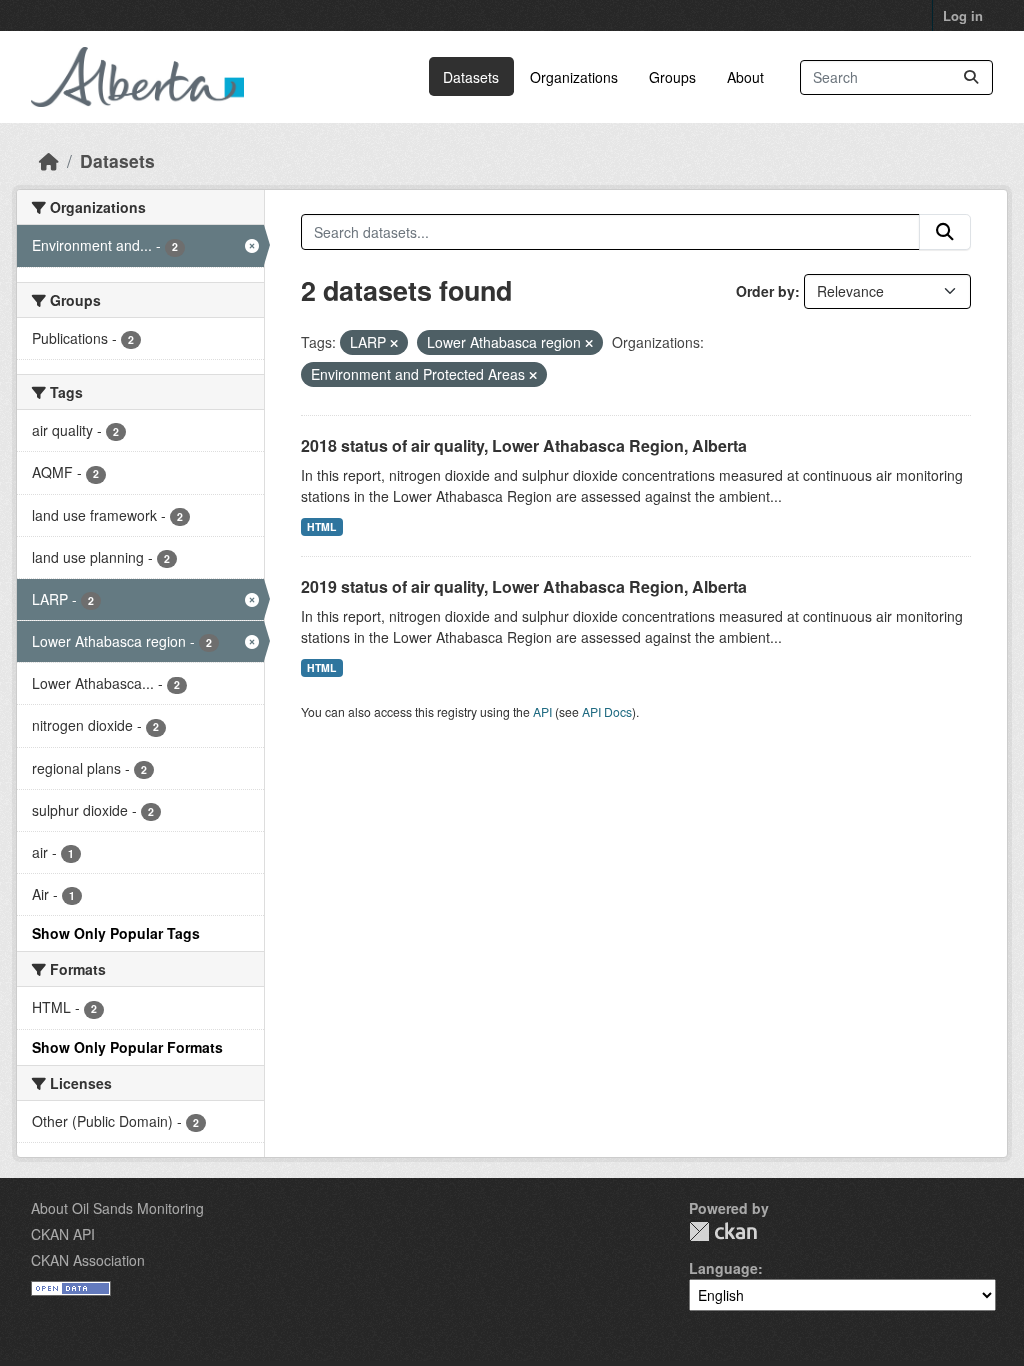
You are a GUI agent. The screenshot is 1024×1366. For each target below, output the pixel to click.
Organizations (574, 77)
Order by (765, 291)
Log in (963, 15)
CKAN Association (88, 1260)
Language (723, 1268)
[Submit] (971, 77)
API (542, 711)
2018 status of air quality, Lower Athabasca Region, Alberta (524, 445)
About (745, 77)
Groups (672, 77)
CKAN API (63, 1234)
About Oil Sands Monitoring (117, 1208)
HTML (321, 526)
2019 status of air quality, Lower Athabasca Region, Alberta (524, 586)
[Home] (49, 160)
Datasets (471, 77)
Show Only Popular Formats (127, 1047)
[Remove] (394, 343)
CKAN (723, 1231)
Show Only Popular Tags (116, 933)
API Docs (607, 711)
